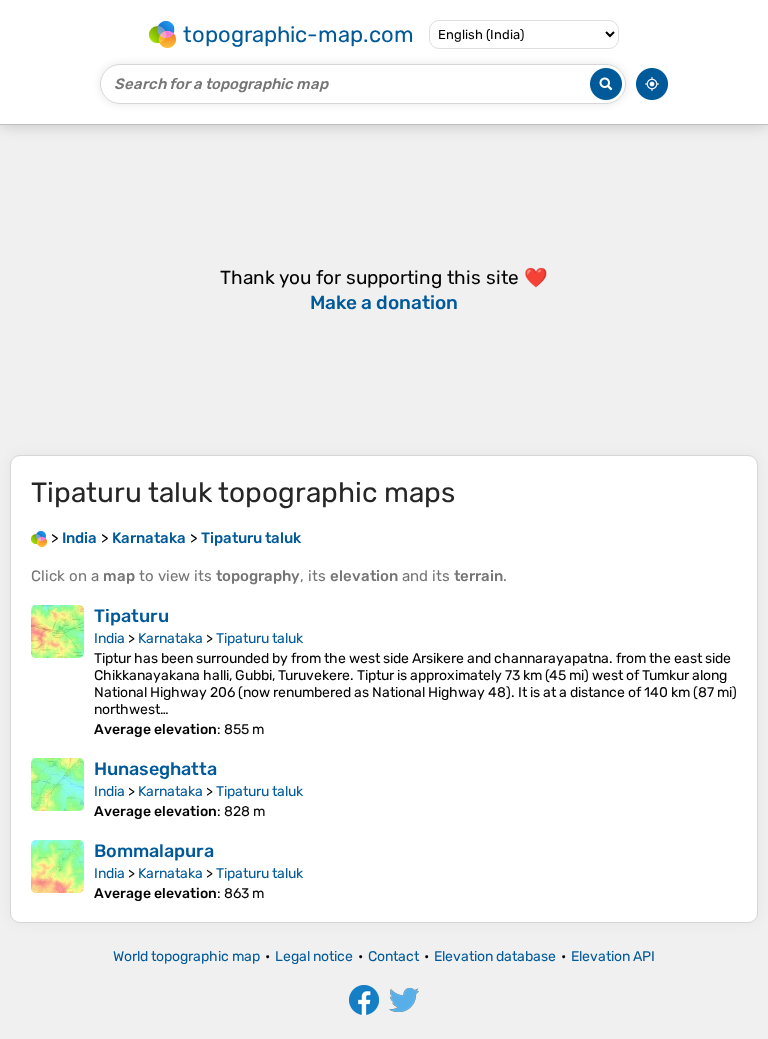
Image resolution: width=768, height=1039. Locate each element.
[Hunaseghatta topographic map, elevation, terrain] (57, 789)
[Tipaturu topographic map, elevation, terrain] (57, 671)
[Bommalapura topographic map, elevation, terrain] (57, 871)
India (109, 638)
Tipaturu (131, 616)
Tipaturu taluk (259, 638)
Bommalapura (154, 851)
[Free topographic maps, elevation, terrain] (39, 538)
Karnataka (170, 638)
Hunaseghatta (155, 769)
